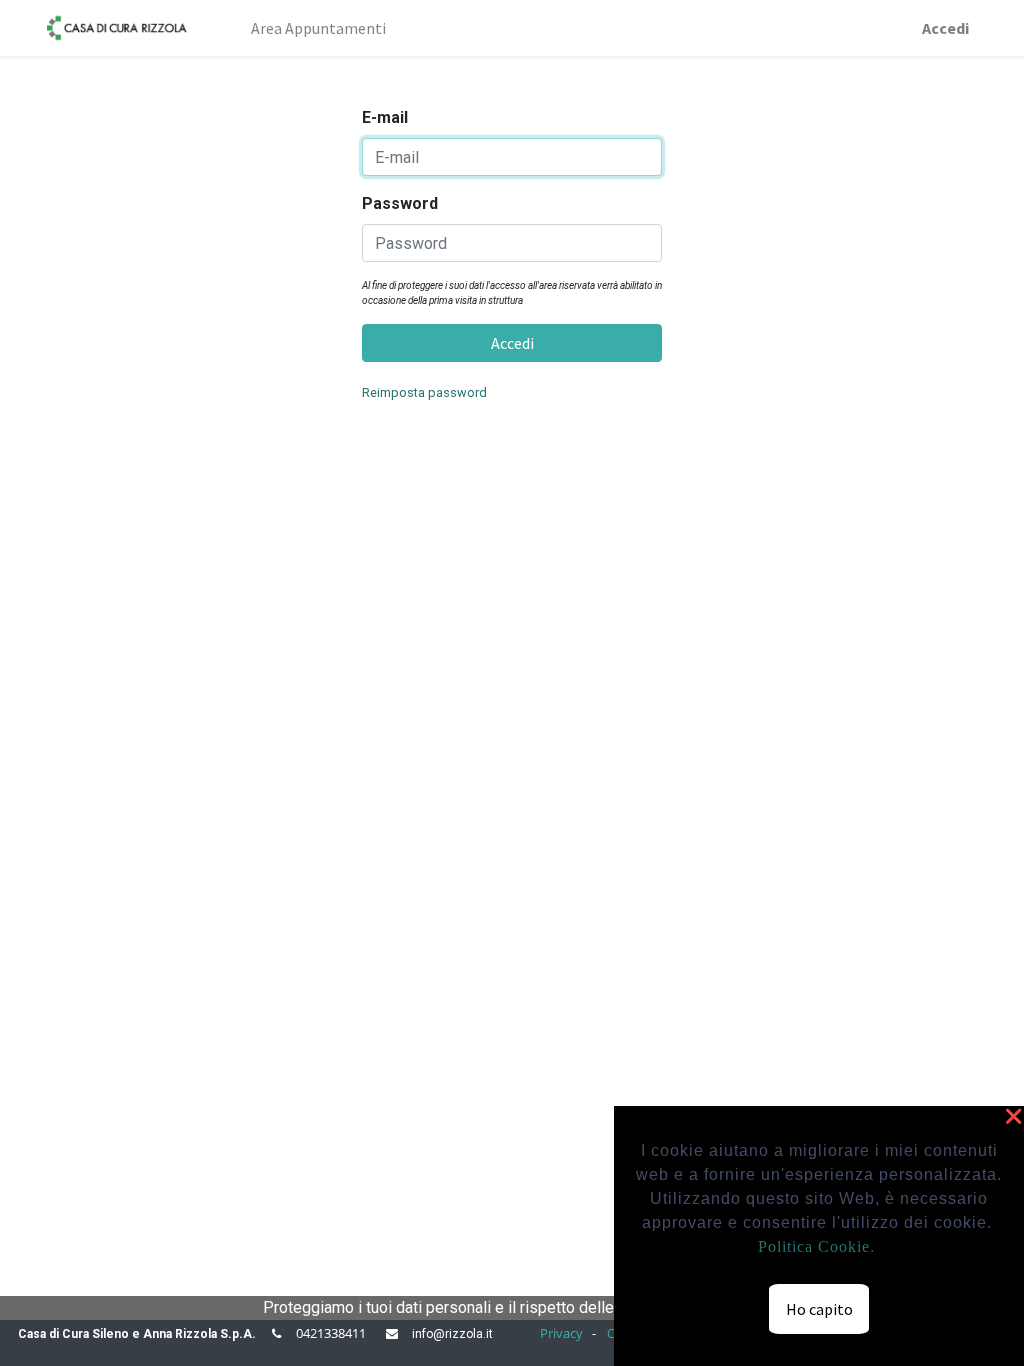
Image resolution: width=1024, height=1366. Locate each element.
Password (400, 203)
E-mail (385, 117)
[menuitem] (219, 16)
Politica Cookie (814, 1246)
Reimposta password (424, 392)
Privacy (561, 1333)
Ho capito (819, 1309)
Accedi (945, 28)
